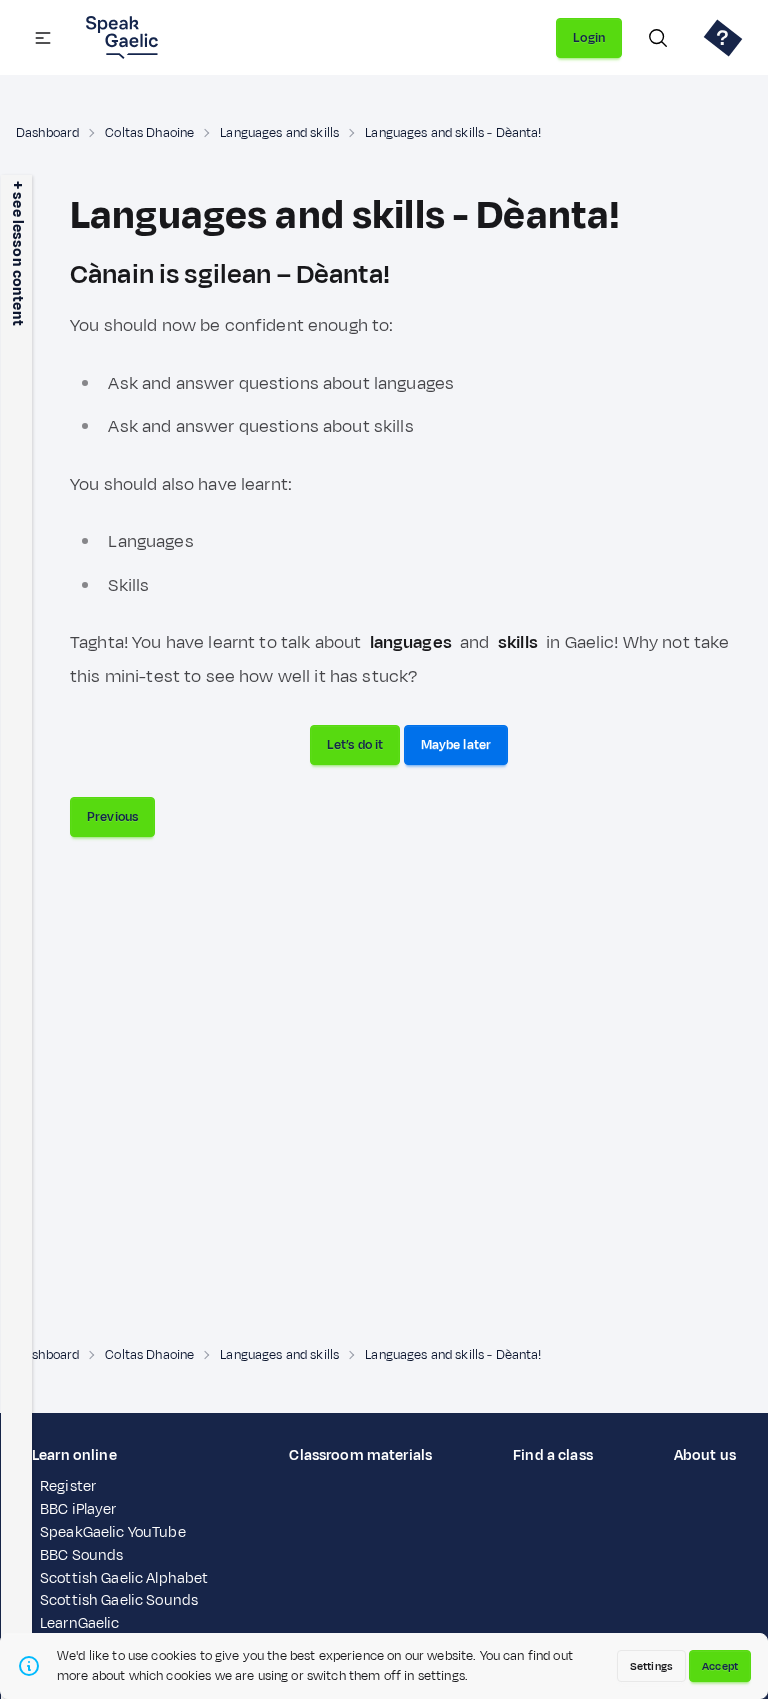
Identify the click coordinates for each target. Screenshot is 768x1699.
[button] (43, 38)
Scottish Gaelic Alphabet (124, 1578)
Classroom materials (360, 1455)
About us (705, 1455)
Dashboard (47, 133)
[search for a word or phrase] (658, 38)
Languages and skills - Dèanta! (453, 133)
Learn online (74, 1455)
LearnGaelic (80, 1623)
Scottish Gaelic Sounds (119, 1600)
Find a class (553, 1455)
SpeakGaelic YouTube (113, 1532)
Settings (651, 1666)
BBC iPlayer (78, 1509)
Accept (720, 1666)
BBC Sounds (81, 1555)
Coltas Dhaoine (149, 133)
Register (68, 1486)
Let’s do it (355, 745)
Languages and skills (279, 133)
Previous (112, 817)
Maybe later (456, 745)
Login (589, 38)
